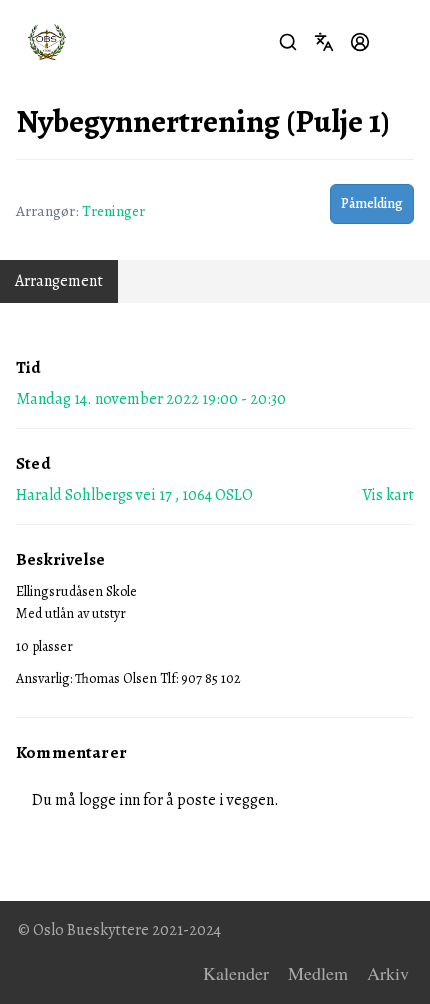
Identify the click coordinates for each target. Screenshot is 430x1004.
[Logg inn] (360, 42)
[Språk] (324, 42)
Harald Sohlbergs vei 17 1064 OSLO (134, 495)
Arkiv (388, 973)
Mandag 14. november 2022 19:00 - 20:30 (151, 399)
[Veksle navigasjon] (396, 42)
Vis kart (388, 495)
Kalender (236, 973)
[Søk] (288, 42)
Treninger (113, 210)
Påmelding (372, 203)
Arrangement (59, 281)
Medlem (318, 973)
